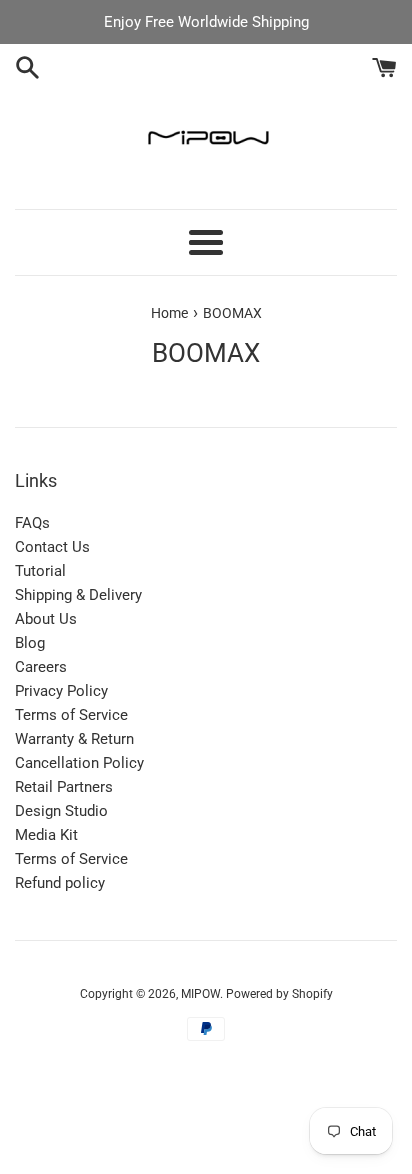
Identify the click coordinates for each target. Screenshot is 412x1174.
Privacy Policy (61, 691)
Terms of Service (71, 715)
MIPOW (200, 994)
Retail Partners (64, 787)
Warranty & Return (74, 739)
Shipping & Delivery (78, 595)
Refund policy (60, 883)
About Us (46, 619)
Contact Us (52, 547)
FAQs (32, 523)
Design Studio (61, 811)
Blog (30, 643)
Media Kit (46, 835)
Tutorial (40, 571)
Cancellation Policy (79, 763)
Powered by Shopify (279, 994)
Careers (41, 667)
